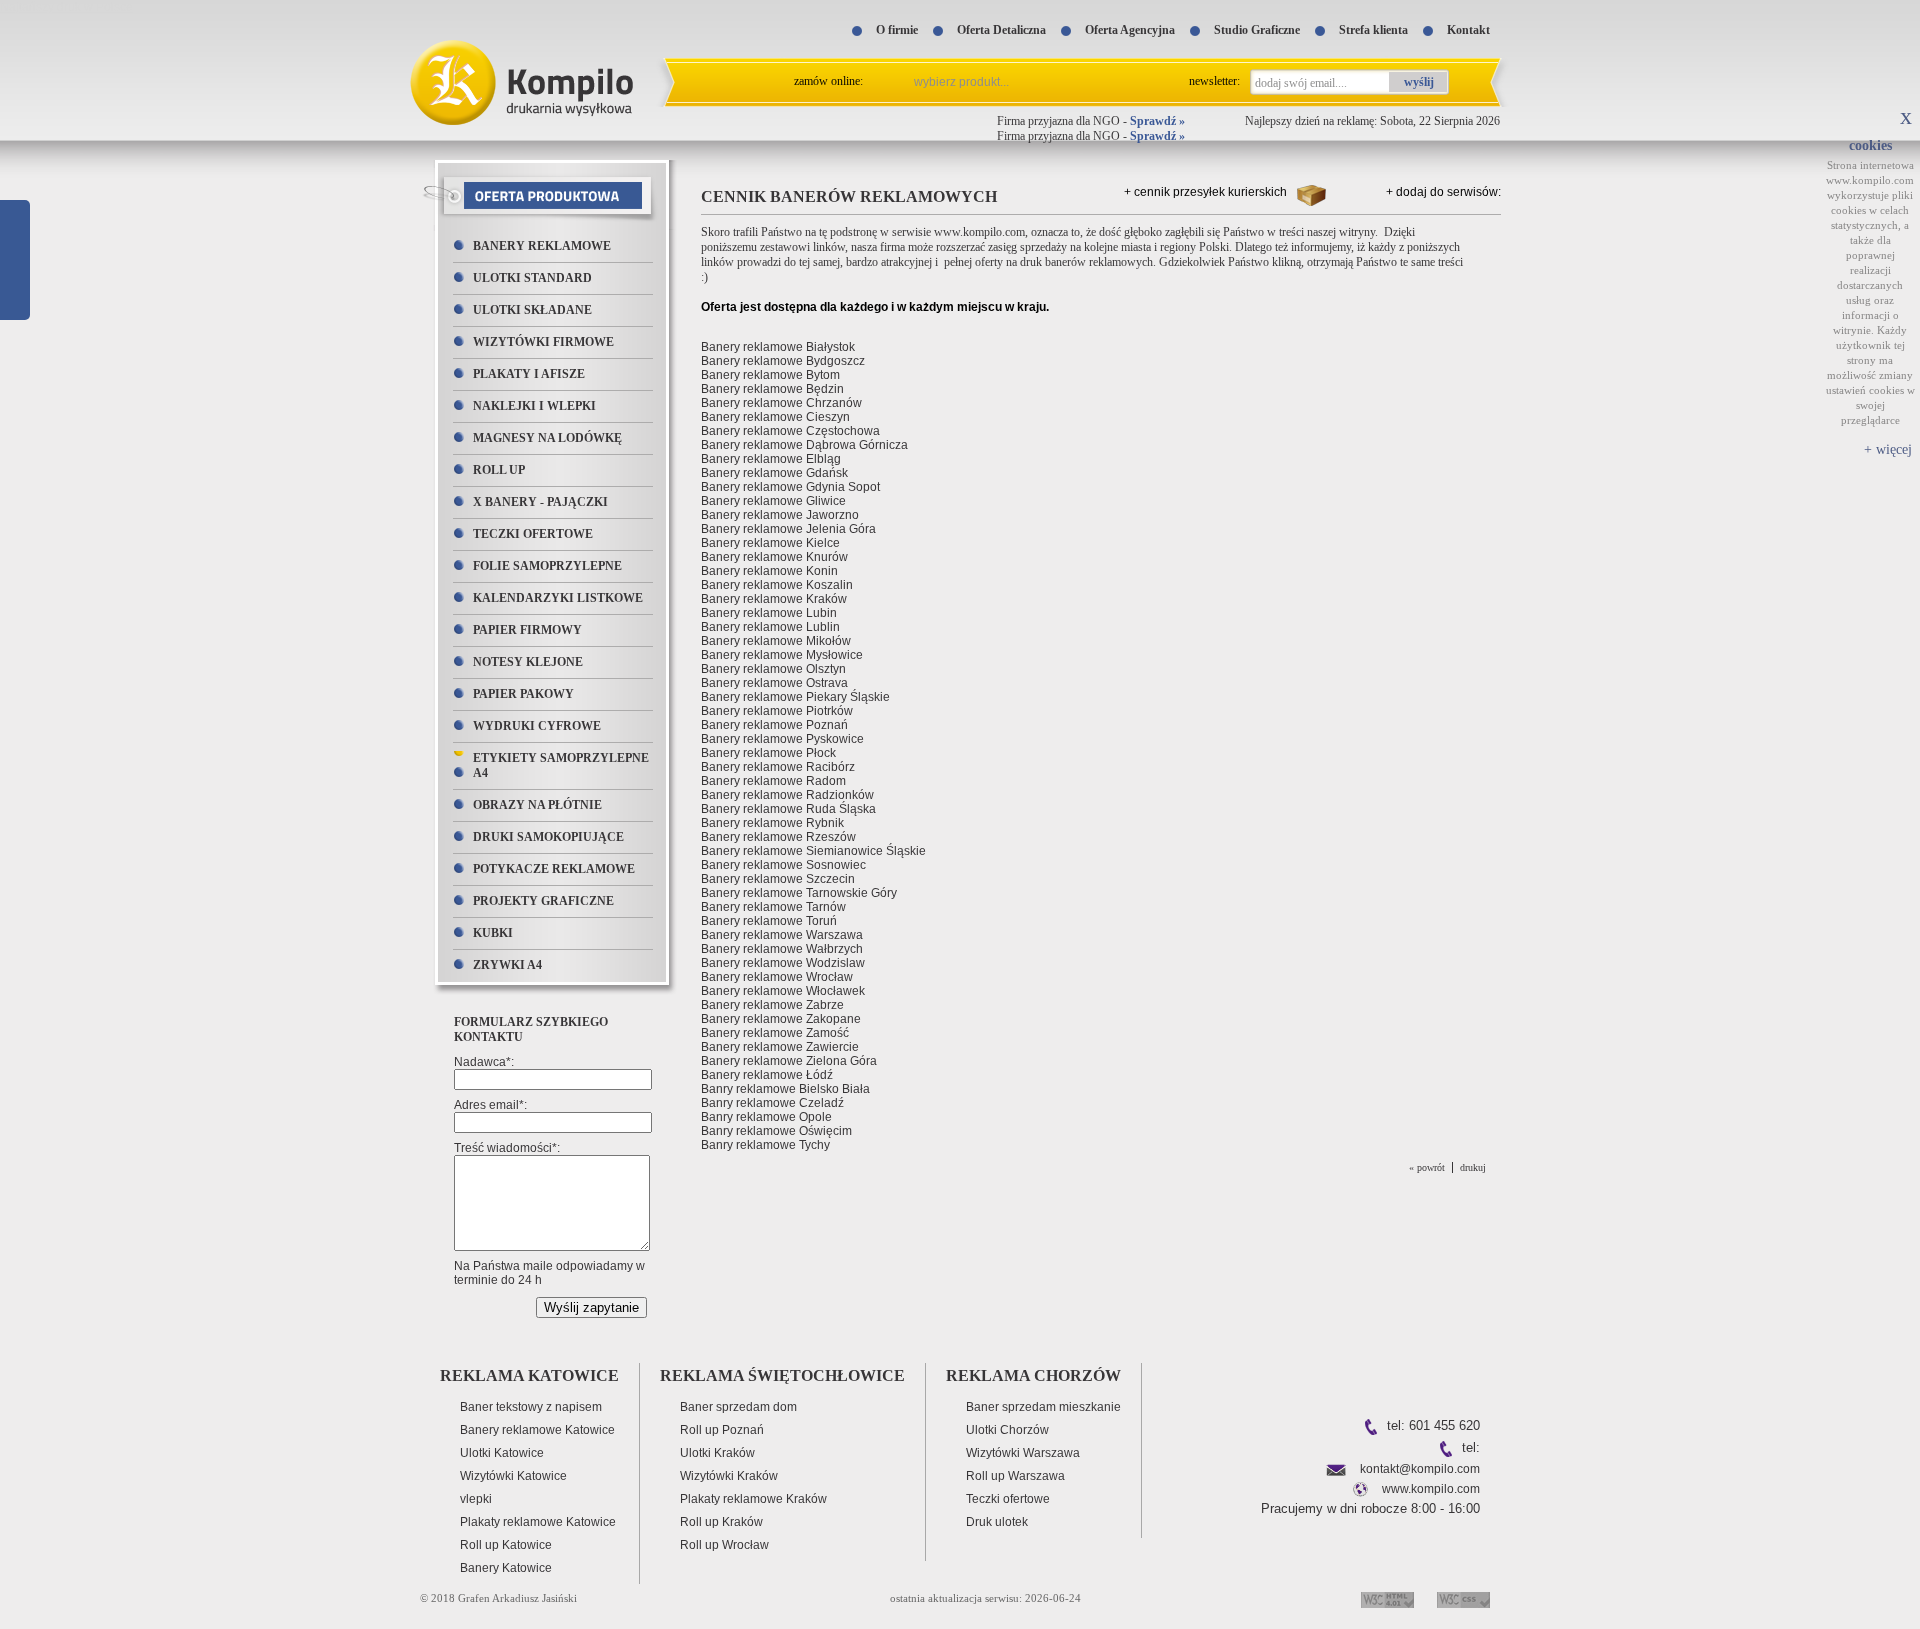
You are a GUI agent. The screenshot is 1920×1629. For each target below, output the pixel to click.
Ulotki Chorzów (1007, 1430)
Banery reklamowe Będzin (772, 389)
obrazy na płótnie (537, 805)
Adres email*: (490, 1105)
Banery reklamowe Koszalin (777, 585)
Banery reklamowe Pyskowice (782, 739)
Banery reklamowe (542, 246)
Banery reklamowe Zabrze (772, 1005)
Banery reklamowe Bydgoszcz (783, 361)
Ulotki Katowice (502, 1453)
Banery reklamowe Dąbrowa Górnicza (804, 445)
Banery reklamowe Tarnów (773, 907)
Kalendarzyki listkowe (558, 598)
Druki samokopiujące (548, 837)
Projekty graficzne (543, 901)
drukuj (1473, 1167)
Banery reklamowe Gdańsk (774, 473)
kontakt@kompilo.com (1420, 1469)
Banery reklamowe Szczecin (778, 879)
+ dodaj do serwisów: (1443, 192)
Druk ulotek (997, 1522)
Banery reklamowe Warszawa (782, 935)
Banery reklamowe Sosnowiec (783, 865)
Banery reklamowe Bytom (770, 375)
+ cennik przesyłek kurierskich (1205, 192)
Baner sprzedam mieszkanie (1043, 1407)
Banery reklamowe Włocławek (783, 991)
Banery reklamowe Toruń (769, 921)
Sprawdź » (1157, 121)
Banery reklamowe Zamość (775, 1033)
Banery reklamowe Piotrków (777, 711)
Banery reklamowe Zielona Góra (789, 1061)
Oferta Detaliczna (1001, 30)
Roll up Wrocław (724, 1545)
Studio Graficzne (1257, 30)
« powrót (1427, 1167)
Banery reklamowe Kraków (774, 599)
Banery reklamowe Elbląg (771, 459)
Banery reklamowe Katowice (537, 1430)
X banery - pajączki (540, 502)
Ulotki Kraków (717, 1453)
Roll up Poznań (722, 1430)
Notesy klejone (528, 662)
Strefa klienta (1373, 30)
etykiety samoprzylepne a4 (561, 765)
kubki (493, 933)
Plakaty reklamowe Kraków (753, 1499)
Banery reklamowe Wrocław (777, 977)
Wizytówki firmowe (543, 342)
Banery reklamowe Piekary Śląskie (795, 697)
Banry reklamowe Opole (766, 1117)
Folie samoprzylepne (547, 566)
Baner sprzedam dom (738, 1407)
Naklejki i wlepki (534, 406)
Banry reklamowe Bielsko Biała (785, 1089)
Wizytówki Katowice (513, 1476)
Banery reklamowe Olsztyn (773, 669)
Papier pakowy (523, 694)
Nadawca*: (484, 1062)
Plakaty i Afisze (529, 374)
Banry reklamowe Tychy (765, 1145)
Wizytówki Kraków (729, 1476)
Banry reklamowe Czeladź (772, 1103)
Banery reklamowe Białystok (778, 347)
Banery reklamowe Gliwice (773, 501)
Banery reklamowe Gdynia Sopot (790, 487)
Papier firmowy (527, 630)
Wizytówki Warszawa (1023, 1453)
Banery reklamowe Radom (773, 781)
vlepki (476, 1499)
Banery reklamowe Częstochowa (790, 431)
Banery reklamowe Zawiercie (780, 1047)
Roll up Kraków (721, 1522)
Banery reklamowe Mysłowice (782, 655)
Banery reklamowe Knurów (774, 557)
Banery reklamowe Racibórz (778, 767)
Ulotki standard (532, 278)
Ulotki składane (532, 310)
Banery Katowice (506, 1568)
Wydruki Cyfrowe (537, 726)
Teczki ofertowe (533, 534)
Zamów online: (828, 81)
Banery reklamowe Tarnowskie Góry (799, 893)
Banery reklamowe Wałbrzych (782, 949)
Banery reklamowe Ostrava (774, 683)
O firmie (897, 30)
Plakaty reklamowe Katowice (538, 1522)
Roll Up (499, 470)
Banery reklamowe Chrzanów (781, 403)
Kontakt (1468, 30)
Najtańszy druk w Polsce (66, 7)
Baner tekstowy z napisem (531, 1407)
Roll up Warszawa (1015, 1476)
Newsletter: (1214, 81)
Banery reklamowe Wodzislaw (783, 963)
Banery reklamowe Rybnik (772, 823)
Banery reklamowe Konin (769, 571)
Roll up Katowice (506, 1545)
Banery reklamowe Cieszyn (775, 417)
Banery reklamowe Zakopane (781, 1019)
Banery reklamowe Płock (768, 753)
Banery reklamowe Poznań (774, 725)
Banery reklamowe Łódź (767, 1075)
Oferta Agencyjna (1130, 30)
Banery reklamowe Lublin (770, 627)
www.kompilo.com (1431, 1489)
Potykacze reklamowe (554, 869)
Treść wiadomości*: (507, 1148)
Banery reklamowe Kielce (770, 543)
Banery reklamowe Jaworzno (780, 515)
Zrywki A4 (507, 965)
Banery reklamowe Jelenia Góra (788, 529)
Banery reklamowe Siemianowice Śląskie (813, 851)
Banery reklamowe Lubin (769, 613)
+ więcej (1888, 449)
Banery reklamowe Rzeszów (778, 837)
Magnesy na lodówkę (547, 438)
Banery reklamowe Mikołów (776, 641)
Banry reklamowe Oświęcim (776, 1131)
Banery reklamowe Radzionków (787, 795)
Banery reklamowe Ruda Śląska (788, 809)
